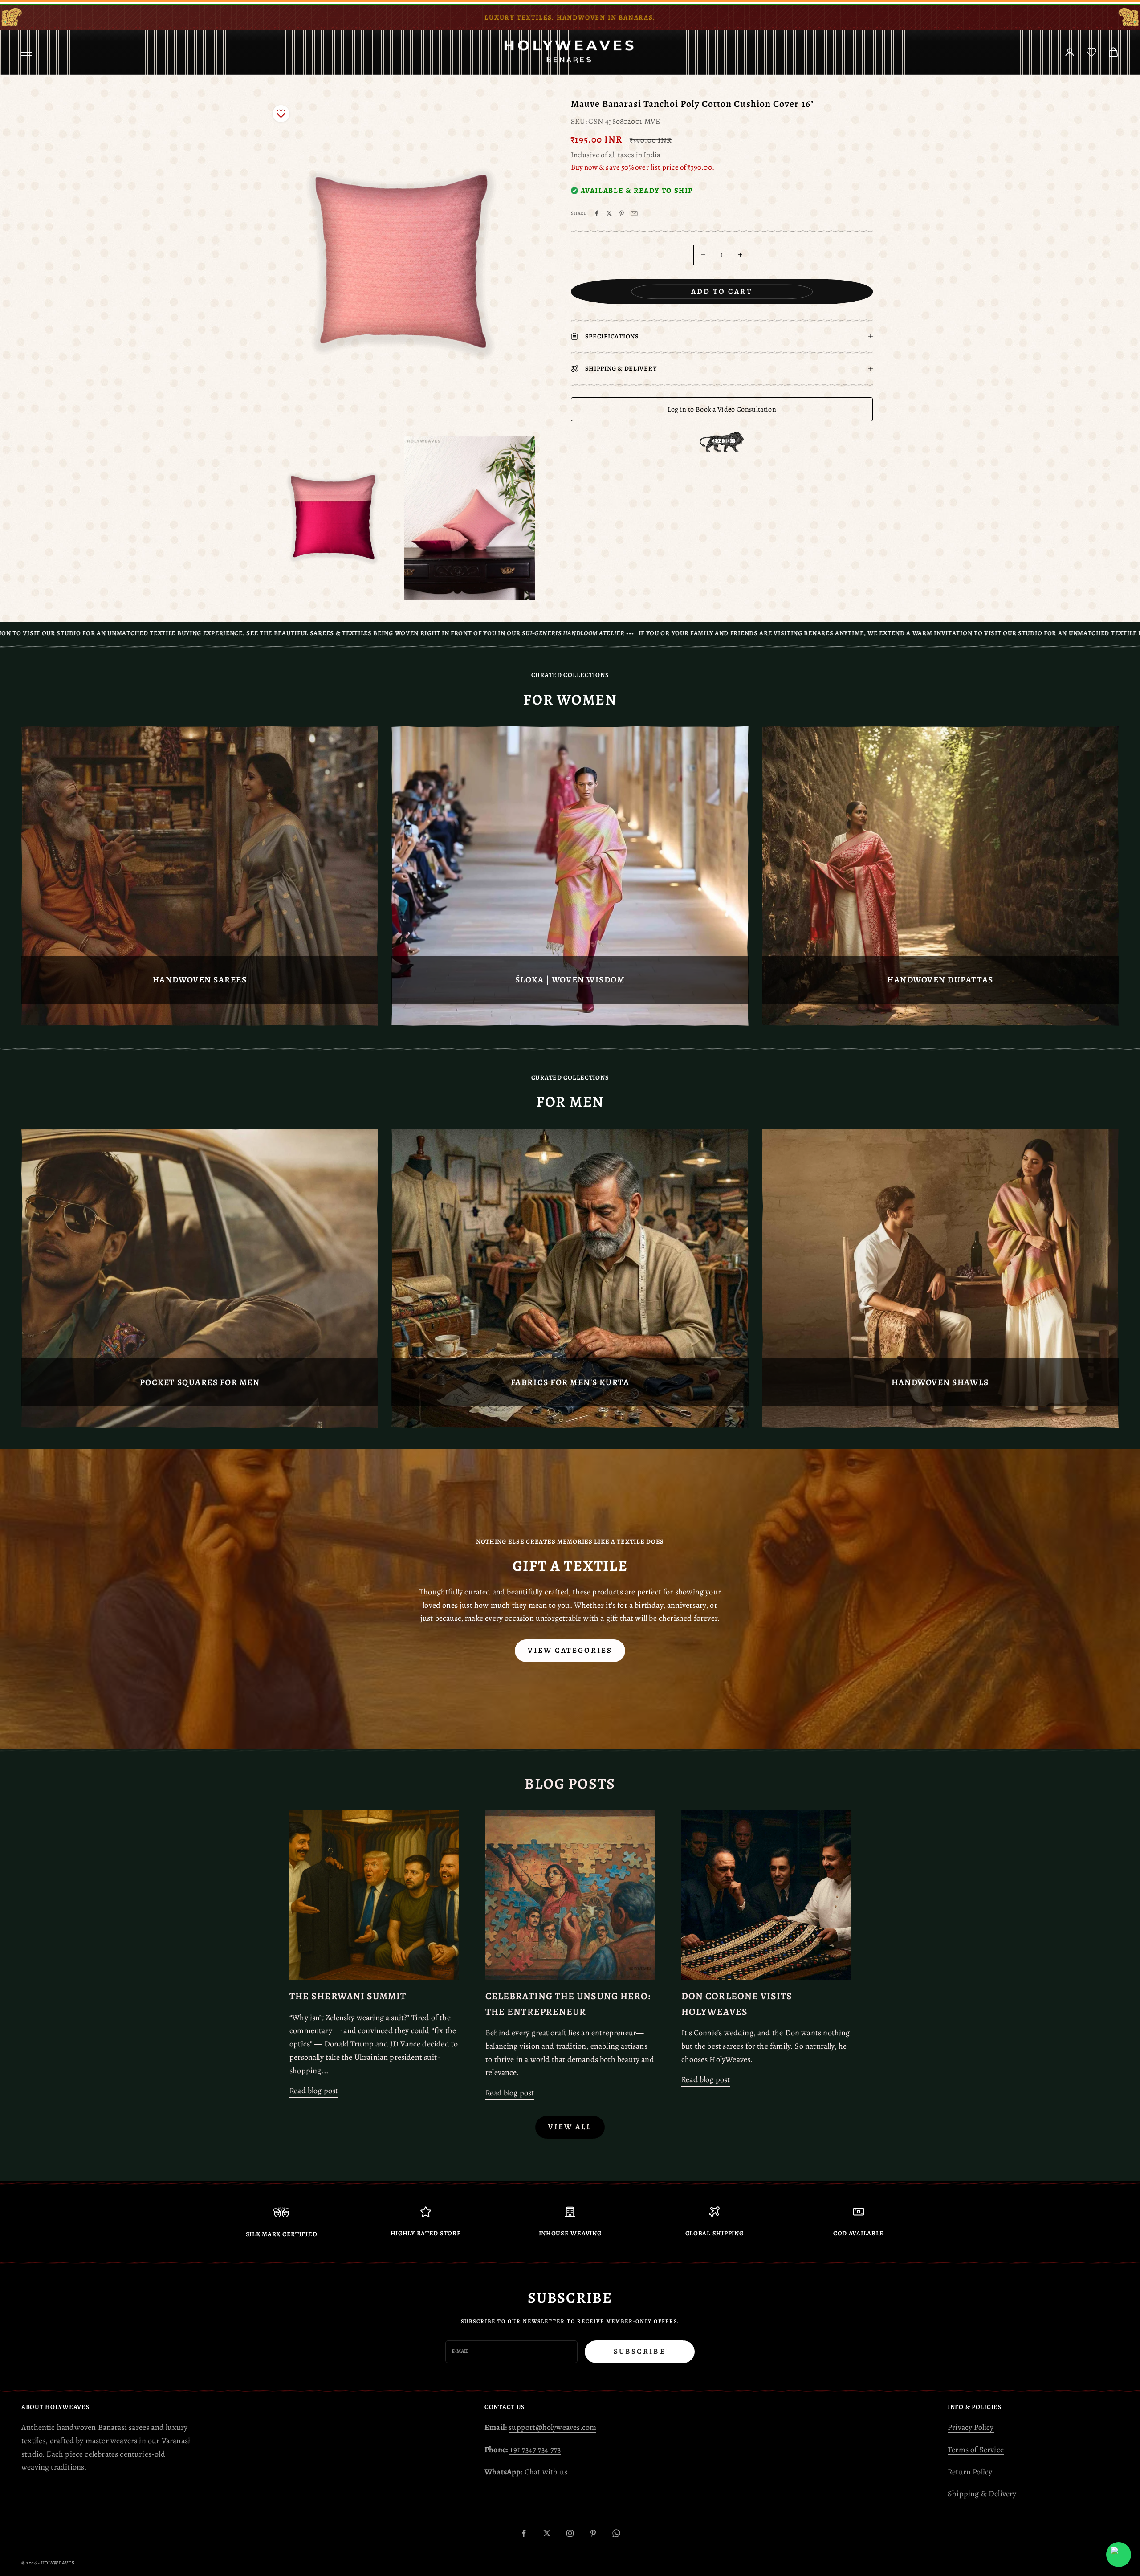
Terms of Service (976, 2450)
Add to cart (722, 291)
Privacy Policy (971, 2427)
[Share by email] (634, 213)
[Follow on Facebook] (524, 2533)
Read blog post (314, 2091)
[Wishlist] (1091, 52)
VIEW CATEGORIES (570, 1650)
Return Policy (970, 2472)
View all (570, 2127)
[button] (281, 114)
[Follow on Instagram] (570, 2533)
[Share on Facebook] (597, 213)
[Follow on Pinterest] (593, 2533)
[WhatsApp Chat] (1119, 2555)
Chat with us (546, 2472)
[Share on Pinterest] (622, 213)
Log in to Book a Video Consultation (722, 409)
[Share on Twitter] (609, 213)
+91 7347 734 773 (535, 2450)
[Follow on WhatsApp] (616, 2533)
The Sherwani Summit (348, 1996)
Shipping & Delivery (982, 2494)
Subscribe (640, 2351)
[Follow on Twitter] (547, 2533)
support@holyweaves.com (552, 2427)
